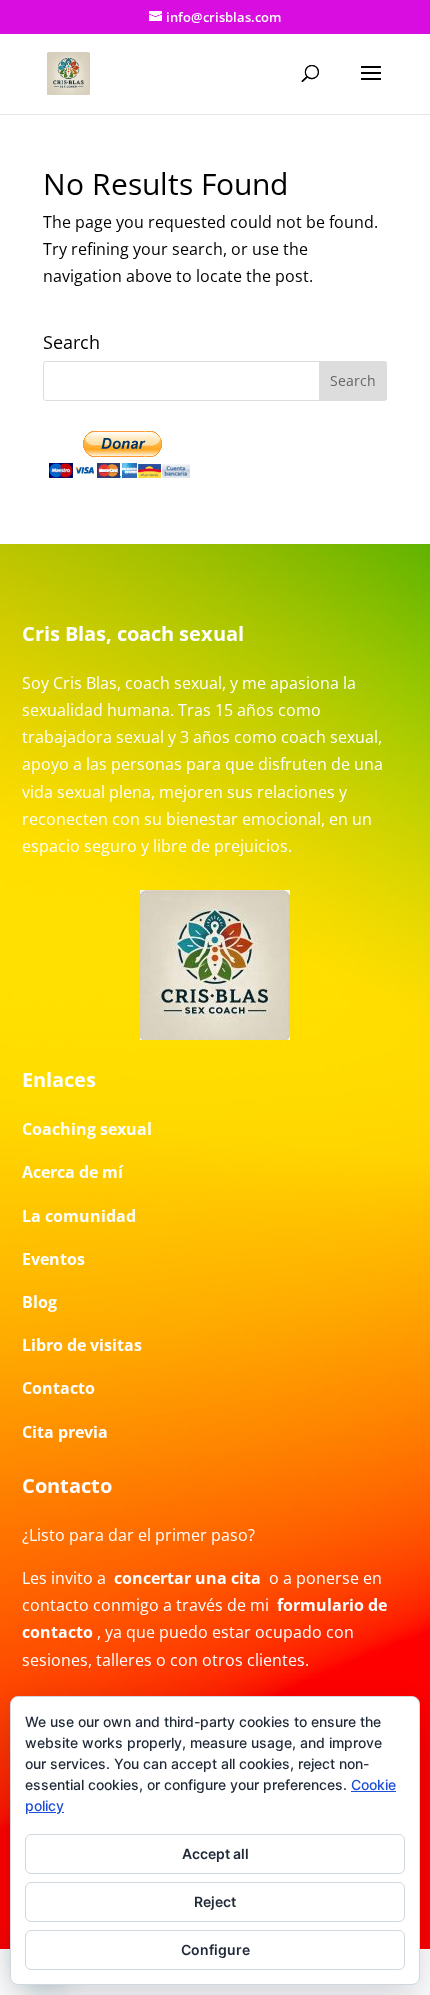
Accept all (215, 1853)
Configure (215, 1949)
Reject (215, 1901)
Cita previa (65, 1432)
